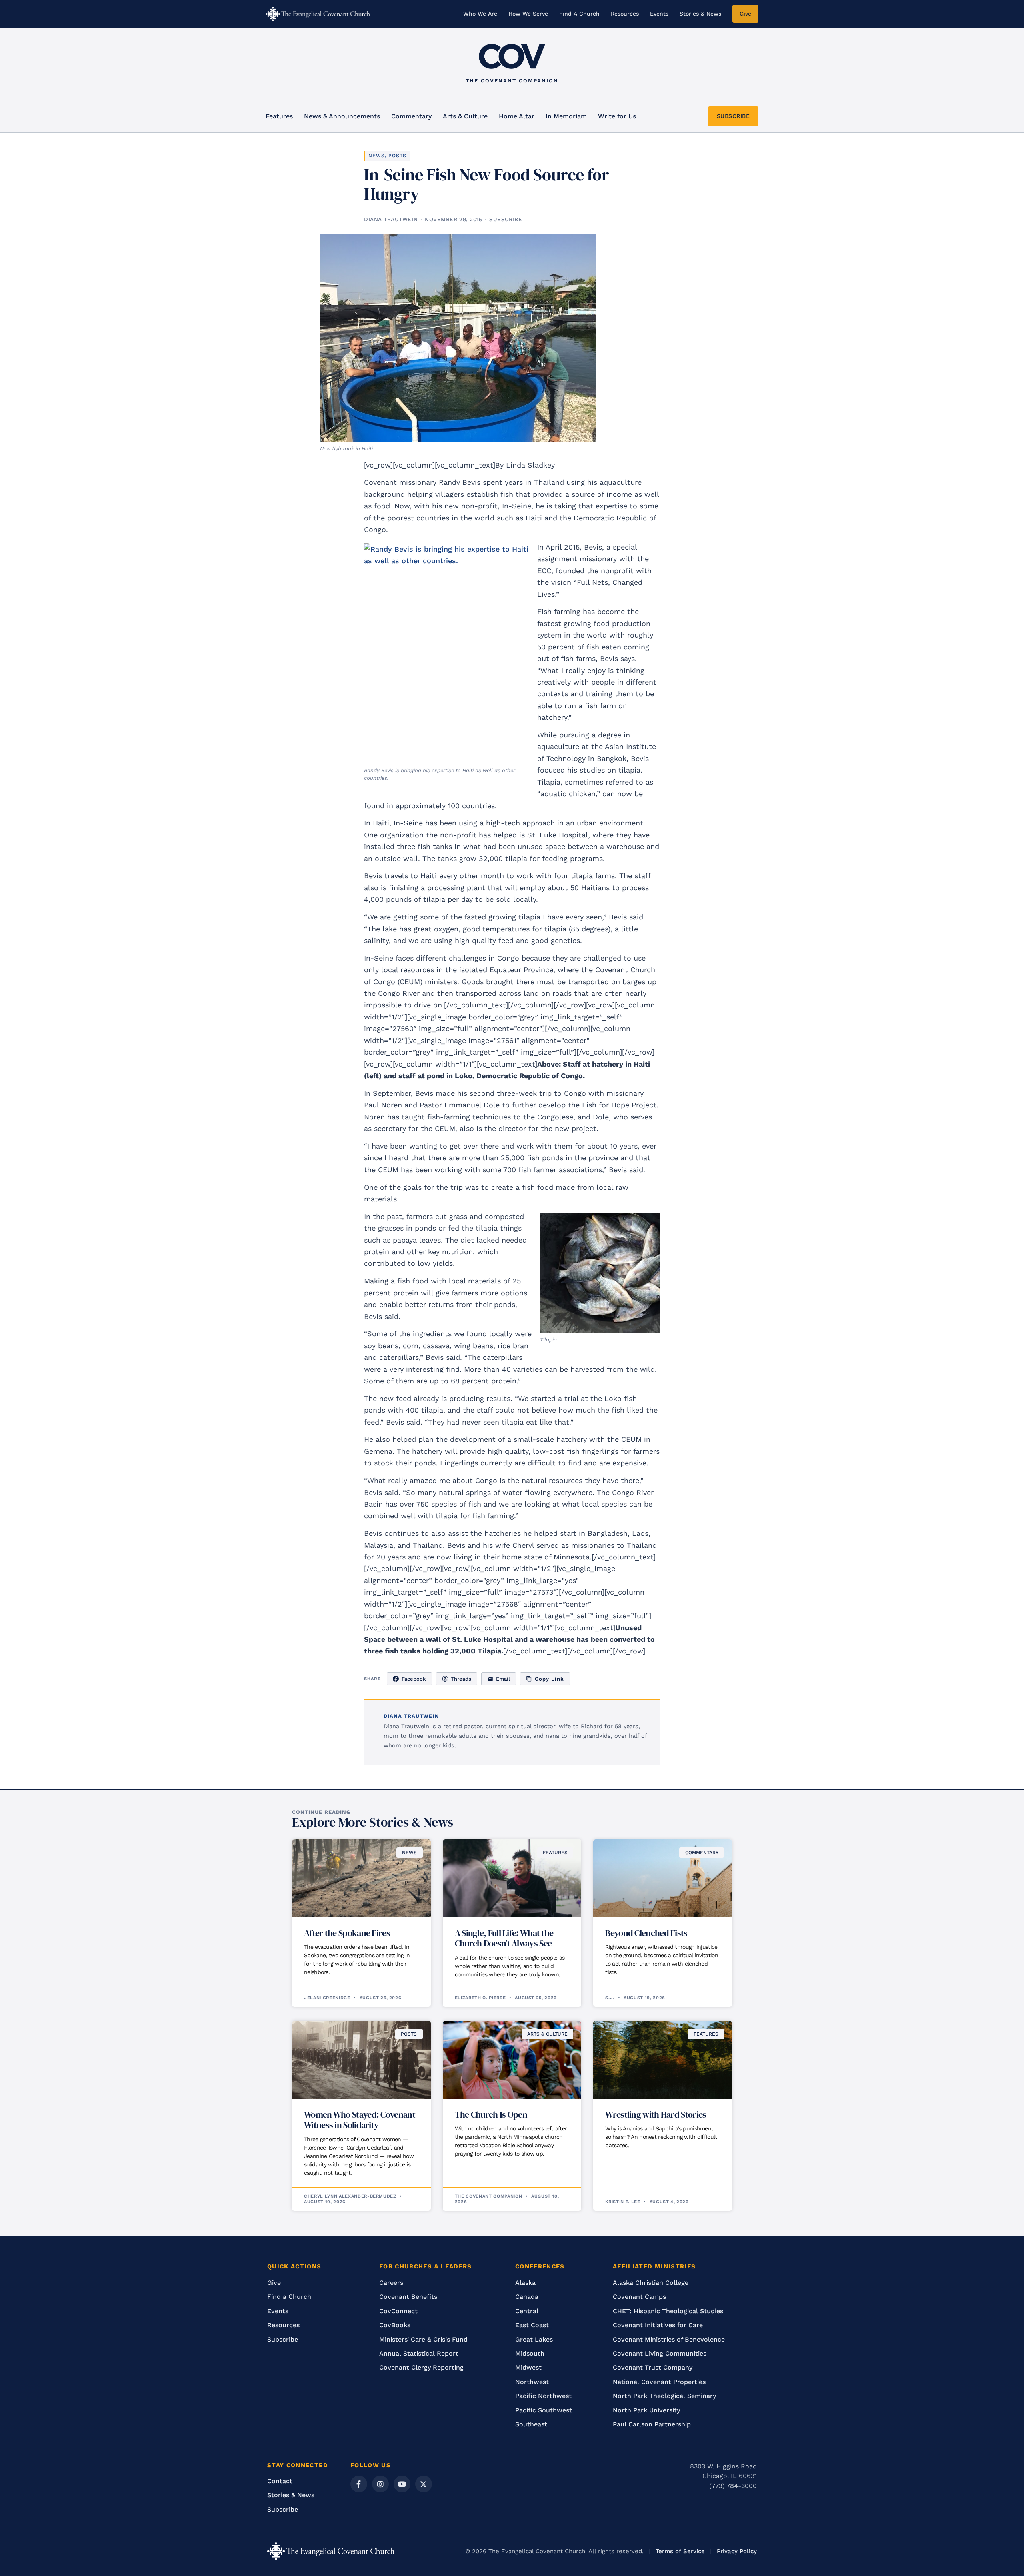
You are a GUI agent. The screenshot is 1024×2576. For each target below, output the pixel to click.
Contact (280, 2481)
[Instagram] (380, 2484)
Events (659, 14)
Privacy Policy (737, 2551)
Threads (461, 1679)
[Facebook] (359, 2484)
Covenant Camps (639, 2297)
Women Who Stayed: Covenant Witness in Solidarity (360, 2120)
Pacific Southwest (544, 2410)
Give (745, 14)
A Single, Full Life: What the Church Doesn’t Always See (504, 1938)
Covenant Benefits (408, 2297)
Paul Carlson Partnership (652, 2424)
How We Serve (528, 14)
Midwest (528, 2367)
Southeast (531, 2424)
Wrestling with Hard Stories (656, 2114)
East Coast (532, 2325)
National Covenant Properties (659, 2382)
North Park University (646, 2410)
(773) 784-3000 (733, 2486)
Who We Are (480, 14)
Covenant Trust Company (653, 2367)
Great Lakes (534, 2339)
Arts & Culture (465, 116)
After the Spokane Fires (347, 1933)
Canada (527, 2297)
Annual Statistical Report (419, 2353)
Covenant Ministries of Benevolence (669, 2339)
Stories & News (700, 14)
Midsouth (530, 2353)
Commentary (411, 116)
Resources (625, 14)
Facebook (414, 1679)
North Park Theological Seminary (664, 2396)
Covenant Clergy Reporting (421, 2367)
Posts (397, 156)
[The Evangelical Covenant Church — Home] (318, 14)
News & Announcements (342, 116)
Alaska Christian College (651, 2283)
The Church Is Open (491, 2114)
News (377, 156)
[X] (424, 2484)
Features (279, 116)
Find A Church (579, 14)
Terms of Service (680, 2551)
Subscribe (283, 2339)
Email (503, 1679)
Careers (391, 2283)
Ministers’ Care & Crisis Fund (423, 2339)
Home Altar (517, 116)
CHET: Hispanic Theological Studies (668, 2311)
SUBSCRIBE (733, 116)
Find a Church (289, 2297)
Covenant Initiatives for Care (658, 2325)
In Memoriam (566, 116)
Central (527, 2311)
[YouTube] (402, 2484)
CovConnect (398, 2311)
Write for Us (617, 116)
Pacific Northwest (543, 2396)
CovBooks (395, 2325)
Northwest (532, 2382)
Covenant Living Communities (660, 2353)
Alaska (525, 2283)
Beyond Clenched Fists (646, 1933)
